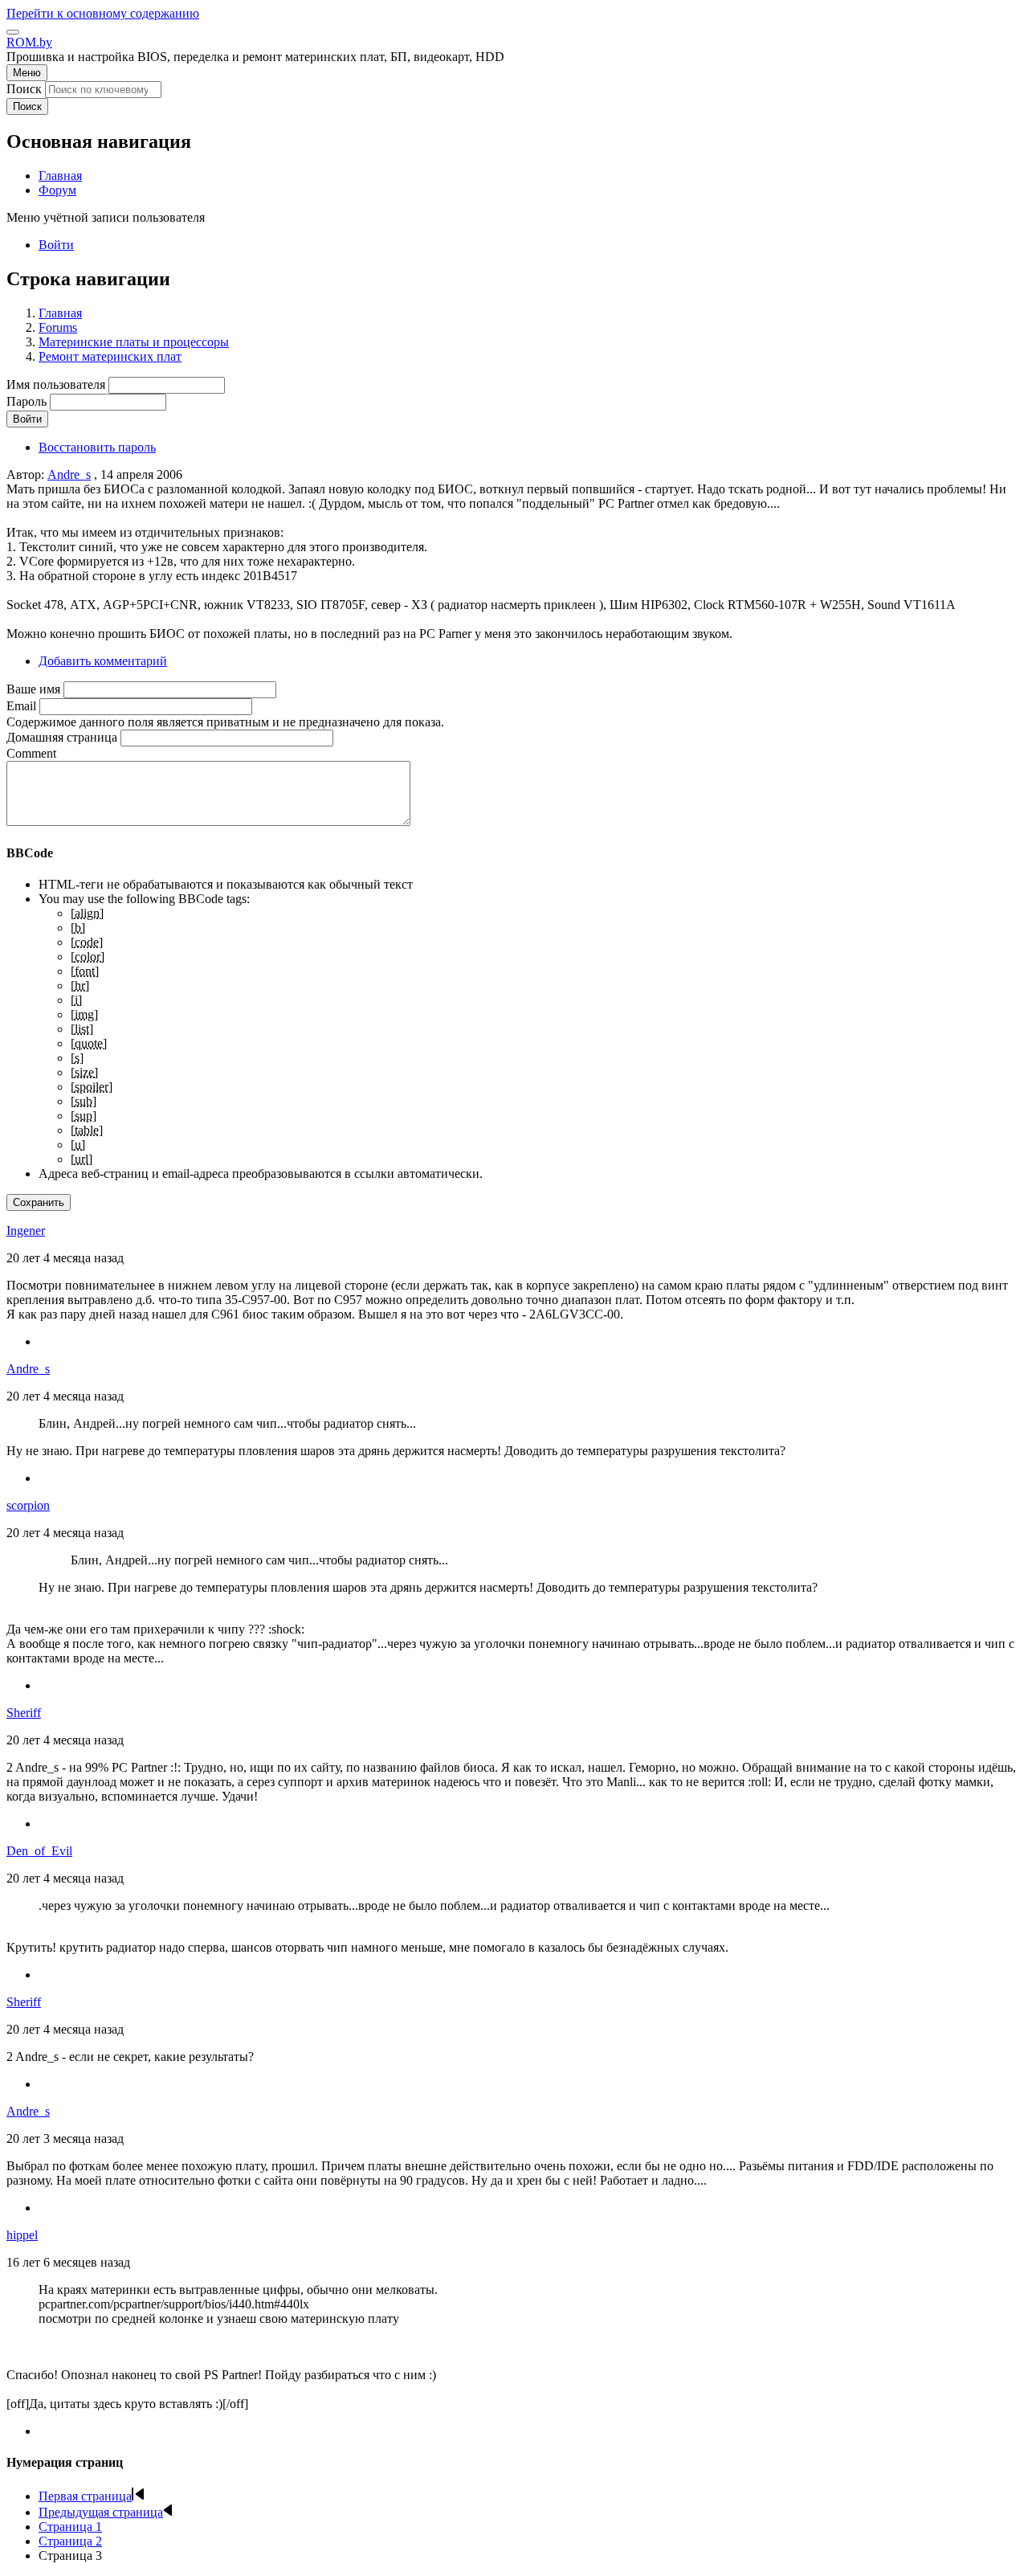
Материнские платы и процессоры (134, 342)
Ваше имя (33, 689)
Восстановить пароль (97, 447)
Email (21, 706)
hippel (22, 2235)
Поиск (24, 89)
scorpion (28, 1505)
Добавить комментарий (103, 661)
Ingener (26, 1231)
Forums (58, 327)
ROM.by (29, 42)
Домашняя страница (62, 737)
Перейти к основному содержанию (103, 13)
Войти (56, 245)
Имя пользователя (56, 384)
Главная (60, 313)
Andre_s (69, 474)
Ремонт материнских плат (110, 356)
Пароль (27, 401)
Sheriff (24, 1713)
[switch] (13, 32)
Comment (31, 753)
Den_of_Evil (39, 1851)
